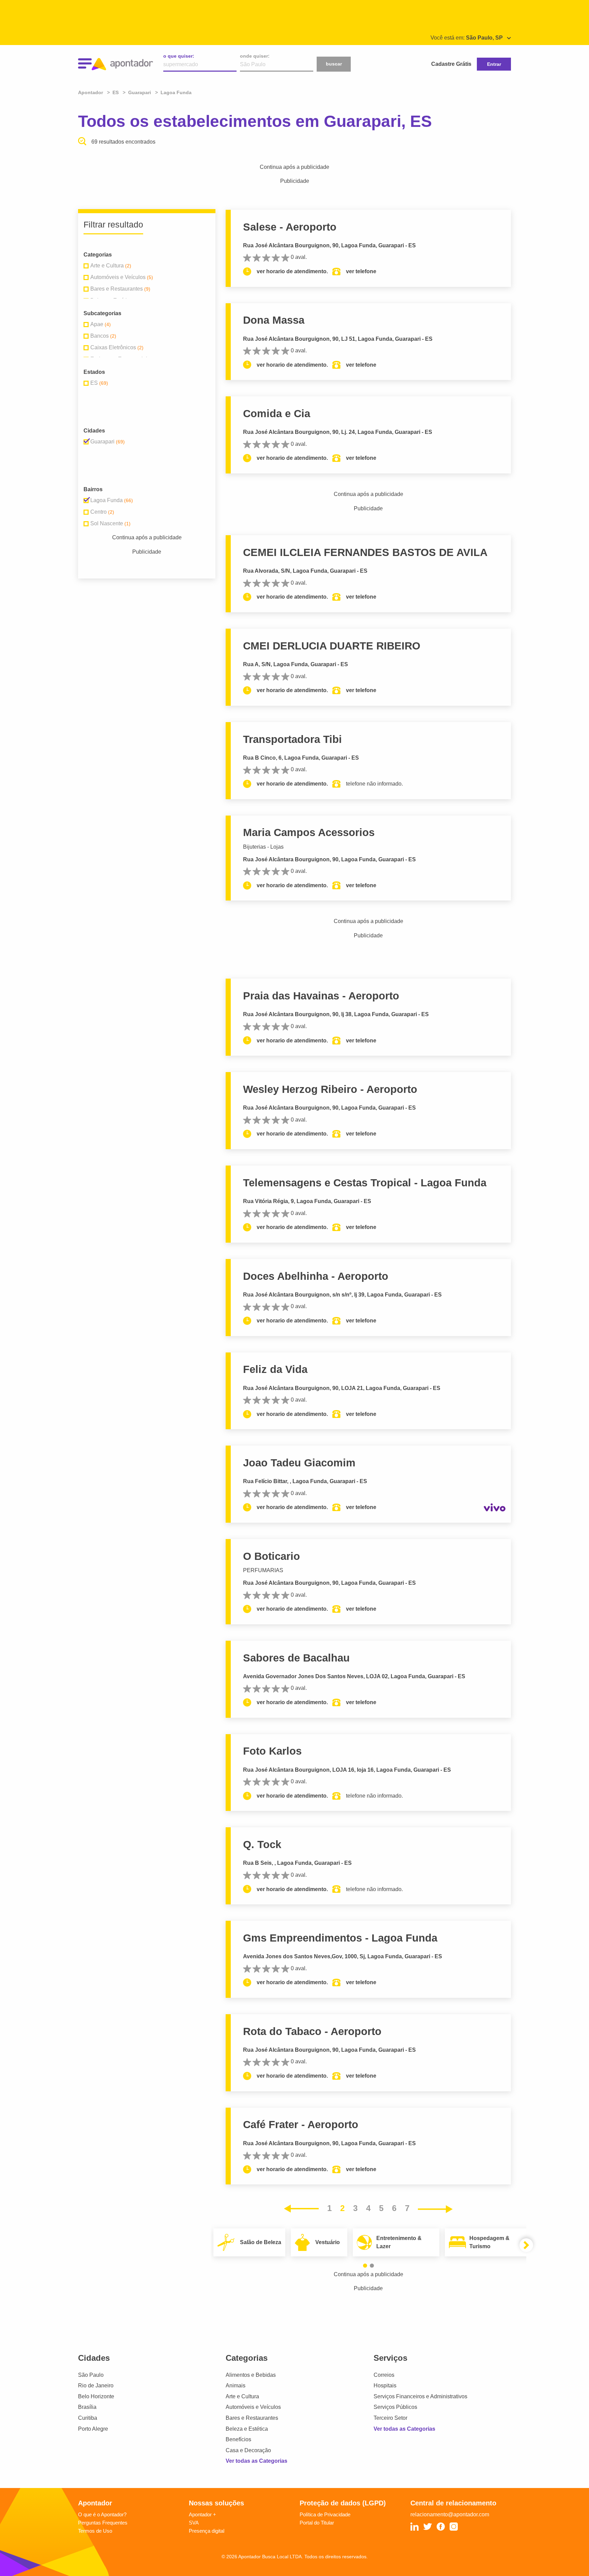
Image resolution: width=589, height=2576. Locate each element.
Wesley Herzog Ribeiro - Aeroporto (330, 1089)
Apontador (91, 92)
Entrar (494, 64)
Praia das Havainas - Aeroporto (321, 996)
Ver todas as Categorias (256, 2461)
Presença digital (207, 2531)
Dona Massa (274, 320)
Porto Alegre (93, 2429)
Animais (236, 2385)
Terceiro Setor (390, 2418)
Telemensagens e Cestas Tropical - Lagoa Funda (365, 1183)
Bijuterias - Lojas (263, 847)
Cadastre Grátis (451, 64)
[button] (365, 2266)
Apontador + (202, 2514)
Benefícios (238, 2439)
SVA (194, 2523)
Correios (384, 2375)
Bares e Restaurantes (252, 2418)
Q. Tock (262, 1845)
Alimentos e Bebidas (251, 2375)
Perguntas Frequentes (103, 2523)
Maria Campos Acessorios (309, 832)
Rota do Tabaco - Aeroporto (312, 2031)
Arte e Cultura (242, 2396)
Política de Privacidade (325, 2514)
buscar (334, 64)
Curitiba (88, 2418)
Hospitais (385, 2385)
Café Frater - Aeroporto (301, 2125)
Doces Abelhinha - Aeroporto (316, 1276)
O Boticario (271, 1556)
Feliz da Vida (275, 1369)
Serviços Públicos (395, 2407)
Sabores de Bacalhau (296, 1658)
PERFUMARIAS (263, 1570)
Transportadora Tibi (292, 739)
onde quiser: (255, 56)
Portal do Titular (317, 2523)
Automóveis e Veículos (253, 2407)
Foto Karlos (272, 1751)
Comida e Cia (277, 414)
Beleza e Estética (247, 2429)
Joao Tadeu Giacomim (299, 1463)
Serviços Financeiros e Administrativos (420, 2396)
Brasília (87, 2407)
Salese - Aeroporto (290, 227)
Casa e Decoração (248, 2450)
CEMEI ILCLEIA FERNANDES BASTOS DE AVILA (365, 552)
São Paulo (91, 2375)
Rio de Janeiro (96, 2385)
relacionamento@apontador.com (450, 2514)
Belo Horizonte (96, 2396)
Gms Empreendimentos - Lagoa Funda (340, 1938)
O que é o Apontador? (102, 2514)
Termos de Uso (95, 2531)
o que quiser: (179, 56)
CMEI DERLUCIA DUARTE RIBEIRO (332, 646)
